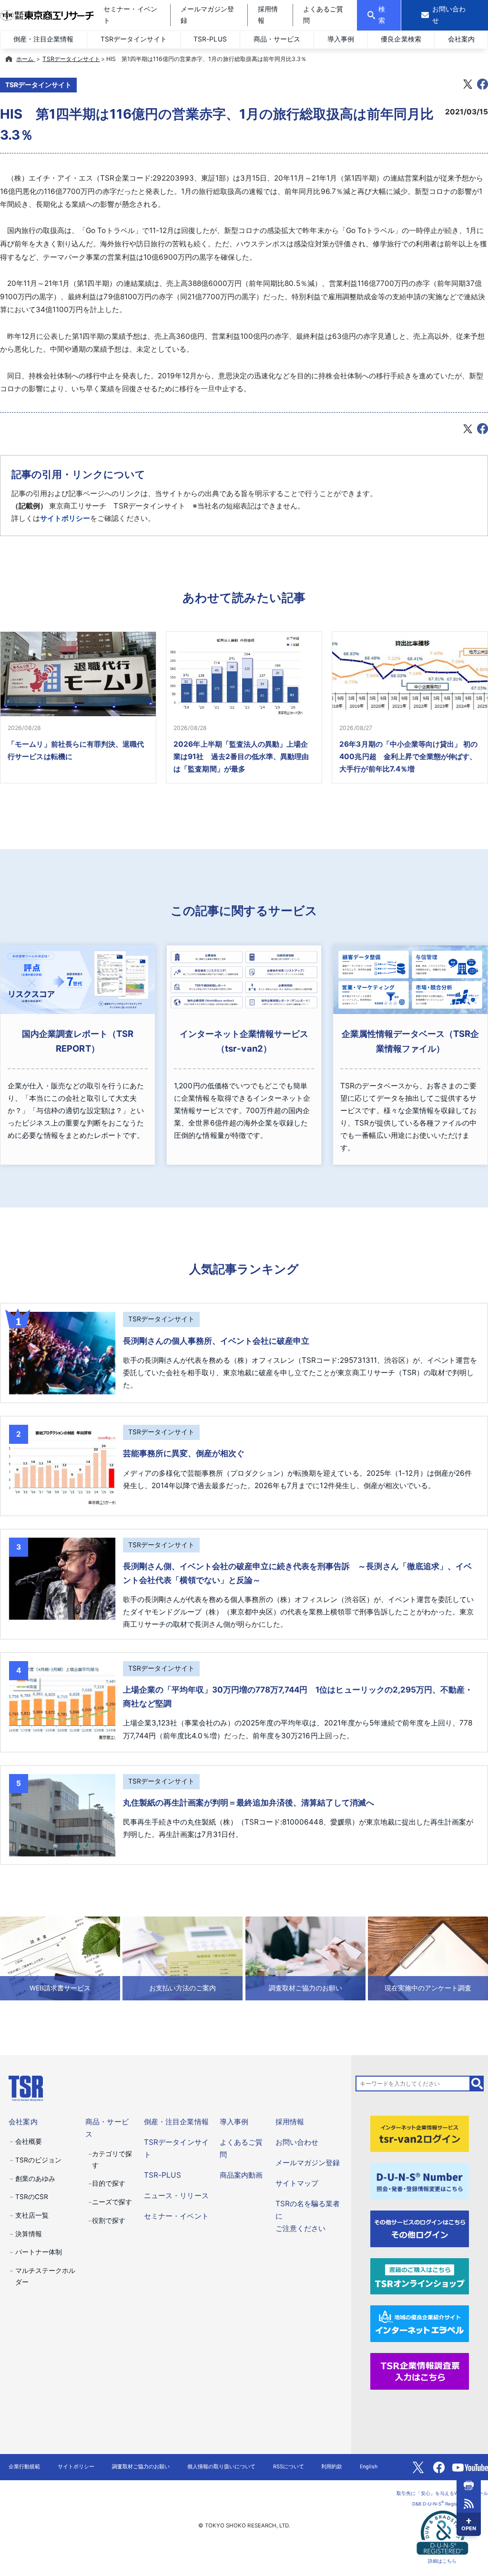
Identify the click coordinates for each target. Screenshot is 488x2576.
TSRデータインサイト (134, 39)
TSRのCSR (32, 2197)
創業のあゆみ (35, 2179)
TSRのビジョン (38, 2160)
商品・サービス (277, 39)
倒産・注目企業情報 (43, 39)
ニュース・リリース (176, 2196)
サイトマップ (297, 2183)
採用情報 (290, 2122)
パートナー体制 (39, 2252)
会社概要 (29, 2141)
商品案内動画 (241, 2175)
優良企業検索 (401, 39)
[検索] (477, 2084)
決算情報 (29, 2234)
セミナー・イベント (176, 2216)
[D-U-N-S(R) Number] (420, 2181)
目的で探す (109, 2183)
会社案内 (461, 39)
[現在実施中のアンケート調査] (428, 1958)
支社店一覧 (32, 2215)
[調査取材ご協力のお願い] (305, 1958)
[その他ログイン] (420, 2228)
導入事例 (341, 39)
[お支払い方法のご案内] (183, 1958)
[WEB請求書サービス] (60, 1958)
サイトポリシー (65, 518)
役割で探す (109, 2221)
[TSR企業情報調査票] (420, 2371)
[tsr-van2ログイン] (420, 2133)
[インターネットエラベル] (420, 2323)
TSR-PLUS (210, 39)
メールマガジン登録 (308, 2163)
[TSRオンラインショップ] (420, 2276)
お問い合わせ (297, 2142)
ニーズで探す (112, 2202)
